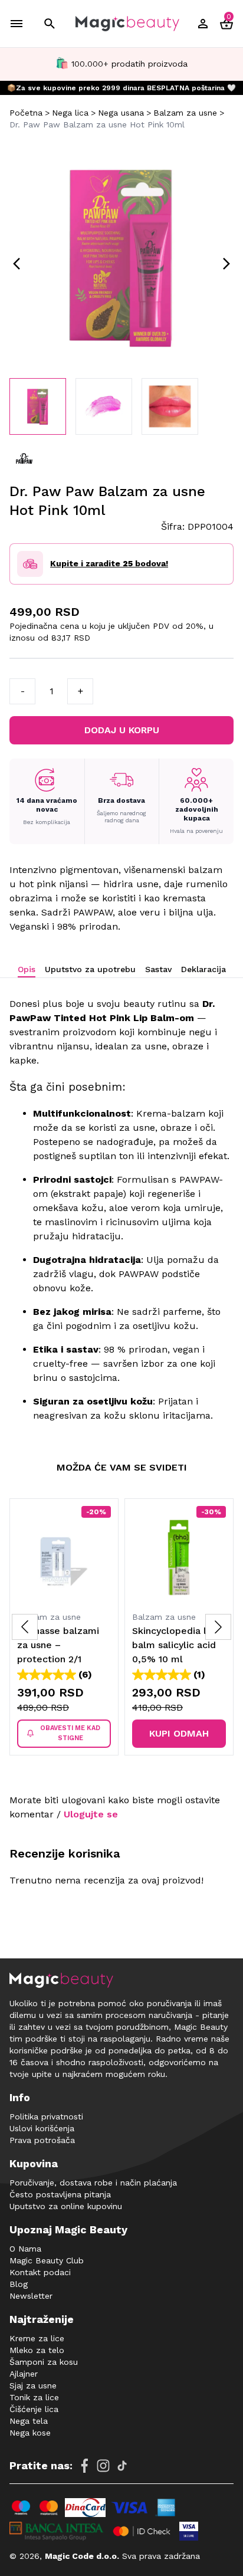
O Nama (25, 2249)
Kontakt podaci (40, 2272)
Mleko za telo (37, 2350)
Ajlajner (24, 2374)
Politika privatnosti (46, 2116)
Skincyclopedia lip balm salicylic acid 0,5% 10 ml (174, 1645)
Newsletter (31, 2296)
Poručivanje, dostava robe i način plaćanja (93, 2183)
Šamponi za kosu (44, 2362)
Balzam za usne (185, 113)
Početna (26, 113)
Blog (19, 2284)
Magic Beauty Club (47, 2260)
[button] (218, 1627)
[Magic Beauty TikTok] (122, 2466)
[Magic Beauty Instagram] (103, 2466)
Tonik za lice (34, 2397)
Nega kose (30, 2433)
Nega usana (121, 113)
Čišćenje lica (34, 2409)
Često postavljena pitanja (60, 2194)
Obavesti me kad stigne (70, 1733)
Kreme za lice (37, 2338)
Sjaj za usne (33, 2385)
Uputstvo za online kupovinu (66, 2206)
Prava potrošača (42, 2140)
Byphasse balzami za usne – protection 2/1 (58, 1645)
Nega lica (70, 113)
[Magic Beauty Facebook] (84, 2466)
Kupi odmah (179, 1733)
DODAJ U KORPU (122, 730)
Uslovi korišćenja (42, 2128)
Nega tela (29, 2421)
